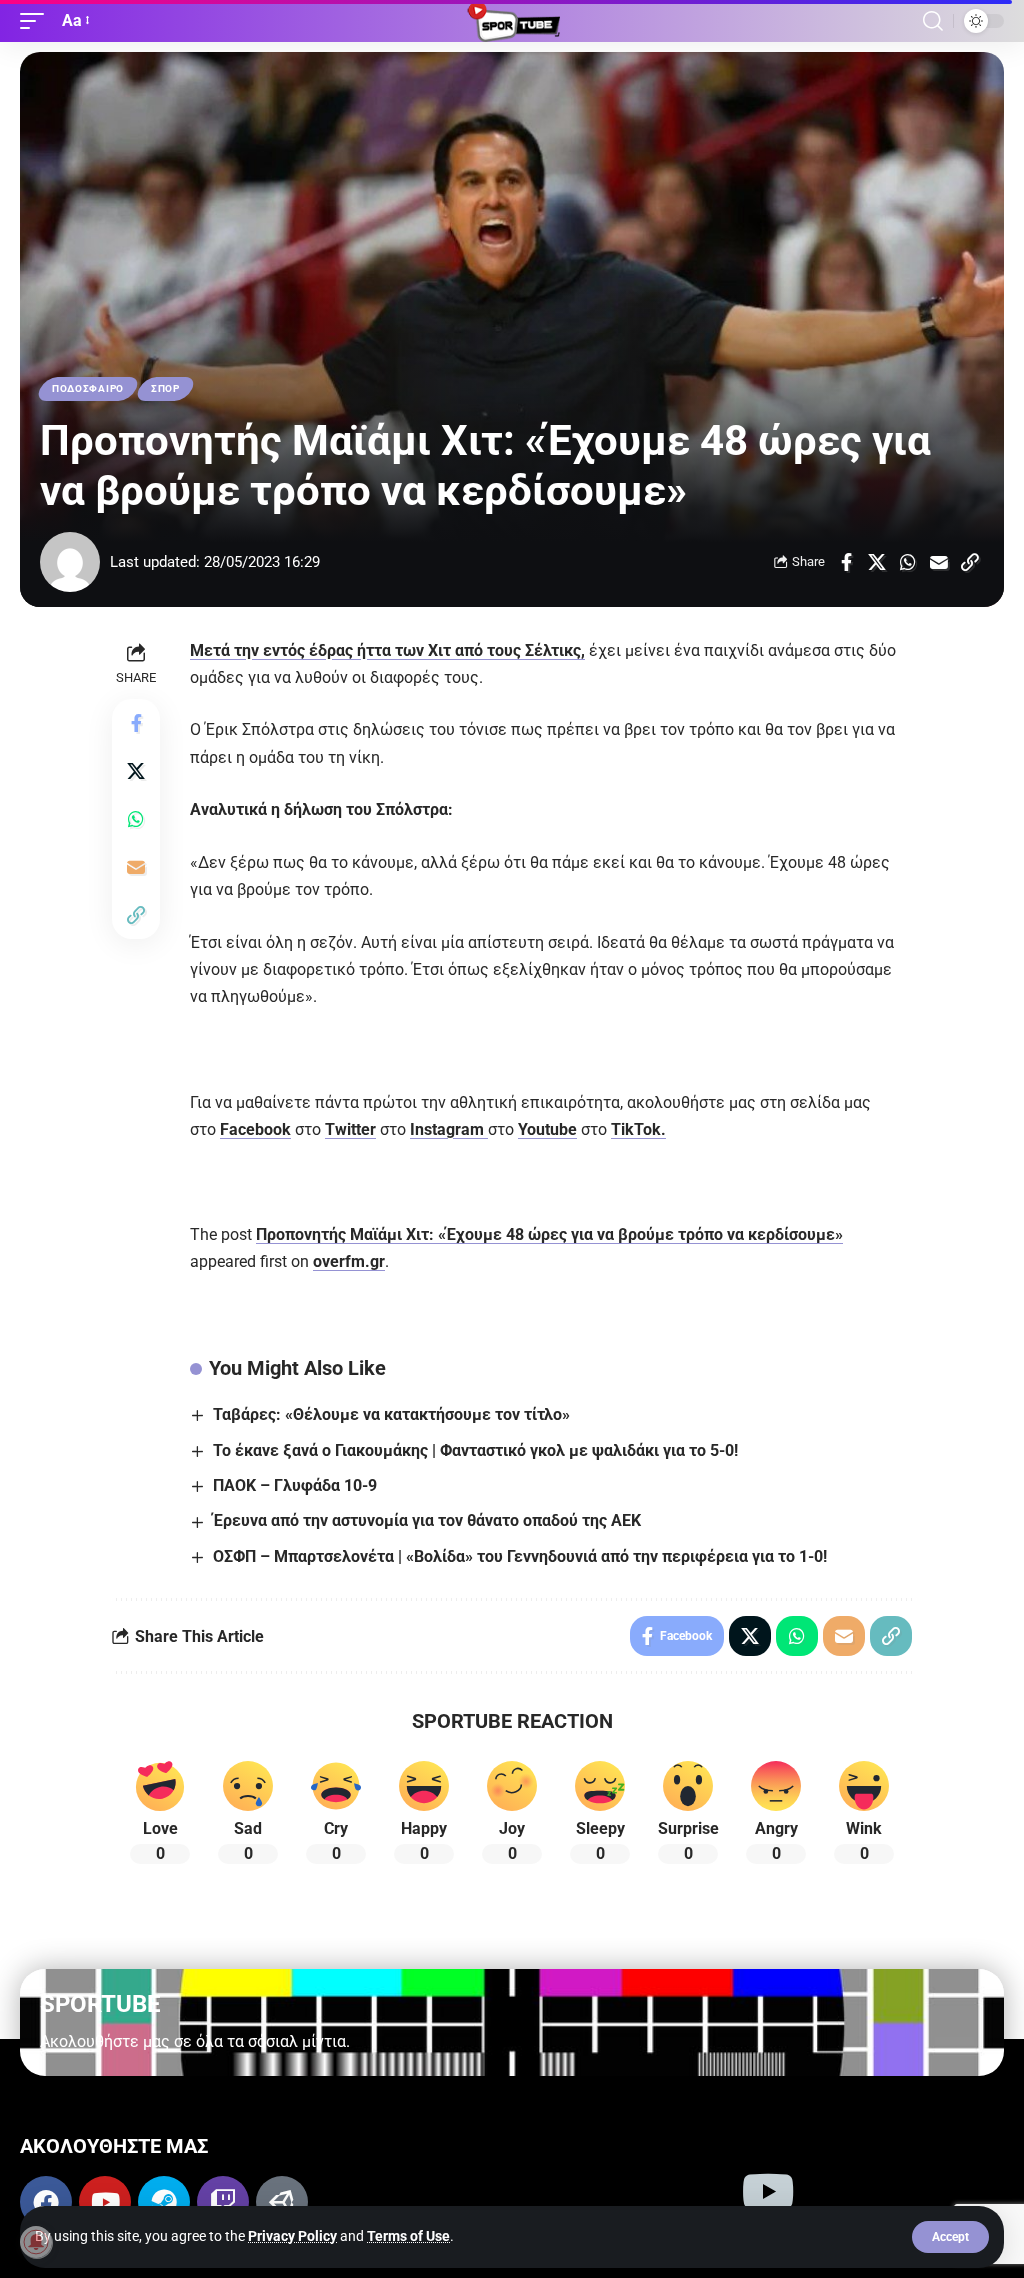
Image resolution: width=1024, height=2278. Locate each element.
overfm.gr (349, 1261)
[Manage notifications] (36, 2242)
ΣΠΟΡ (165, 388)
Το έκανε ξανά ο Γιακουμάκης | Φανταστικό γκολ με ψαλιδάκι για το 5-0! (475, 1450)
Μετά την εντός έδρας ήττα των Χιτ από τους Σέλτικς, (387, 650)
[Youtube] (105, 2202)
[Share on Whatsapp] (908, 562)
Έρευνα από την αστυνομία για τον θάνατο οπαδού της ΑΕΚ (427, 1520)
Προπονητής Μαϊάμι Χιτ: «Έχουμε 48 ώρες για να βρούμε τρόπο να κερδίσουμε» (549, 1234)
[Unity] (282, 2202)
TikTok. (638, 1129)
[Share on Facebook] (846, 562)
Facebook (255, 1129)
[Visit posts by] (70, 562)
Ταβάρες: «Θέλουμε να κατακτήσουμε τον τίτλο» (391, 1414)
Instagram (449, 1129)
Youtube (547, 1129)
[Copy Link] (970, 562)
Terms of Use (408, 2236)
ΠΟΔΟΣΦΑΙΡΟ (88, 388)
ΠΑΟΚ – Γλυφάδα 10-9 (295, 1485)
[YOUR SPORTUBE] (512, 21)
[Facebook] (46, 2202)
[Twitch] (223, 2202)
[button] (950, 2237)
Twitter (350, 1129)
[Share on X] (877, 562)
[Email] (939, 562)
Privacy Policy (292, 2236)
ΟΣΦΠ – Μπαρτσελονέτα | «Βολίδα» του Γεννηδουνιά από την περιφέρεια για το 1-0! (520, 1556)
